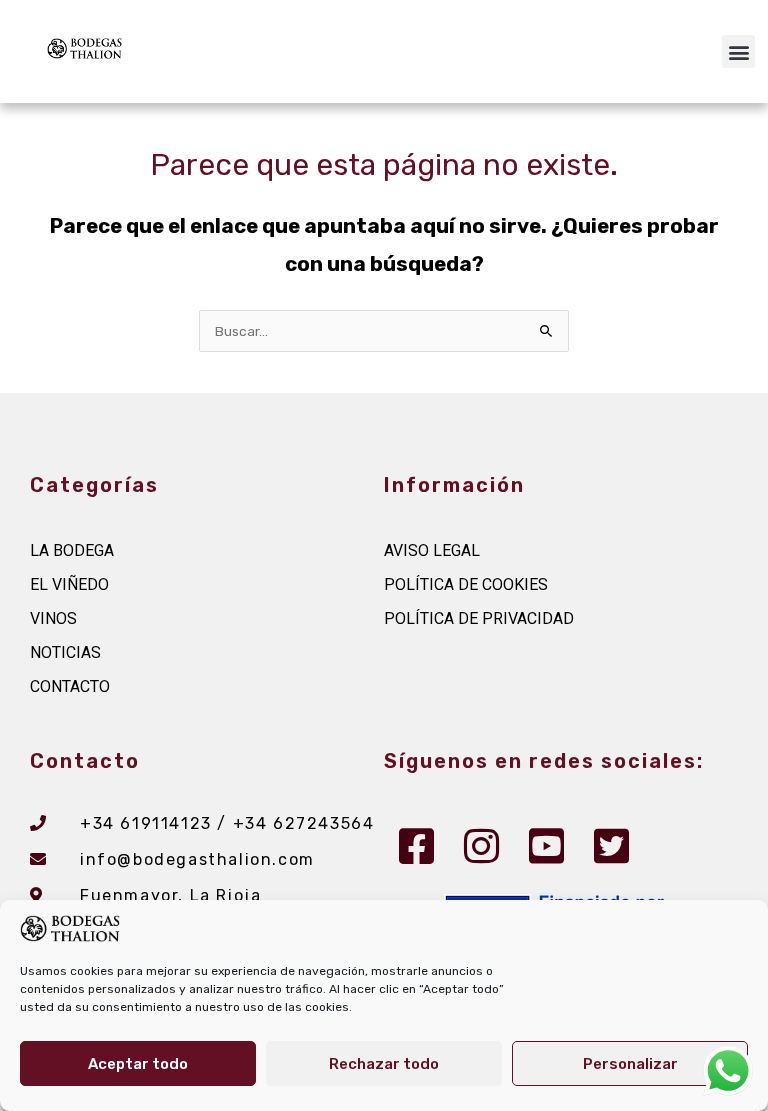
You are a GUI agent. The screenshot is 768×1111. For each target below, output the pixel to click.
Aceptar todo (138, 1064)
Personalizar (630, 1064)
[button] (738, 51)
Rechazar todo (384, 1064)
